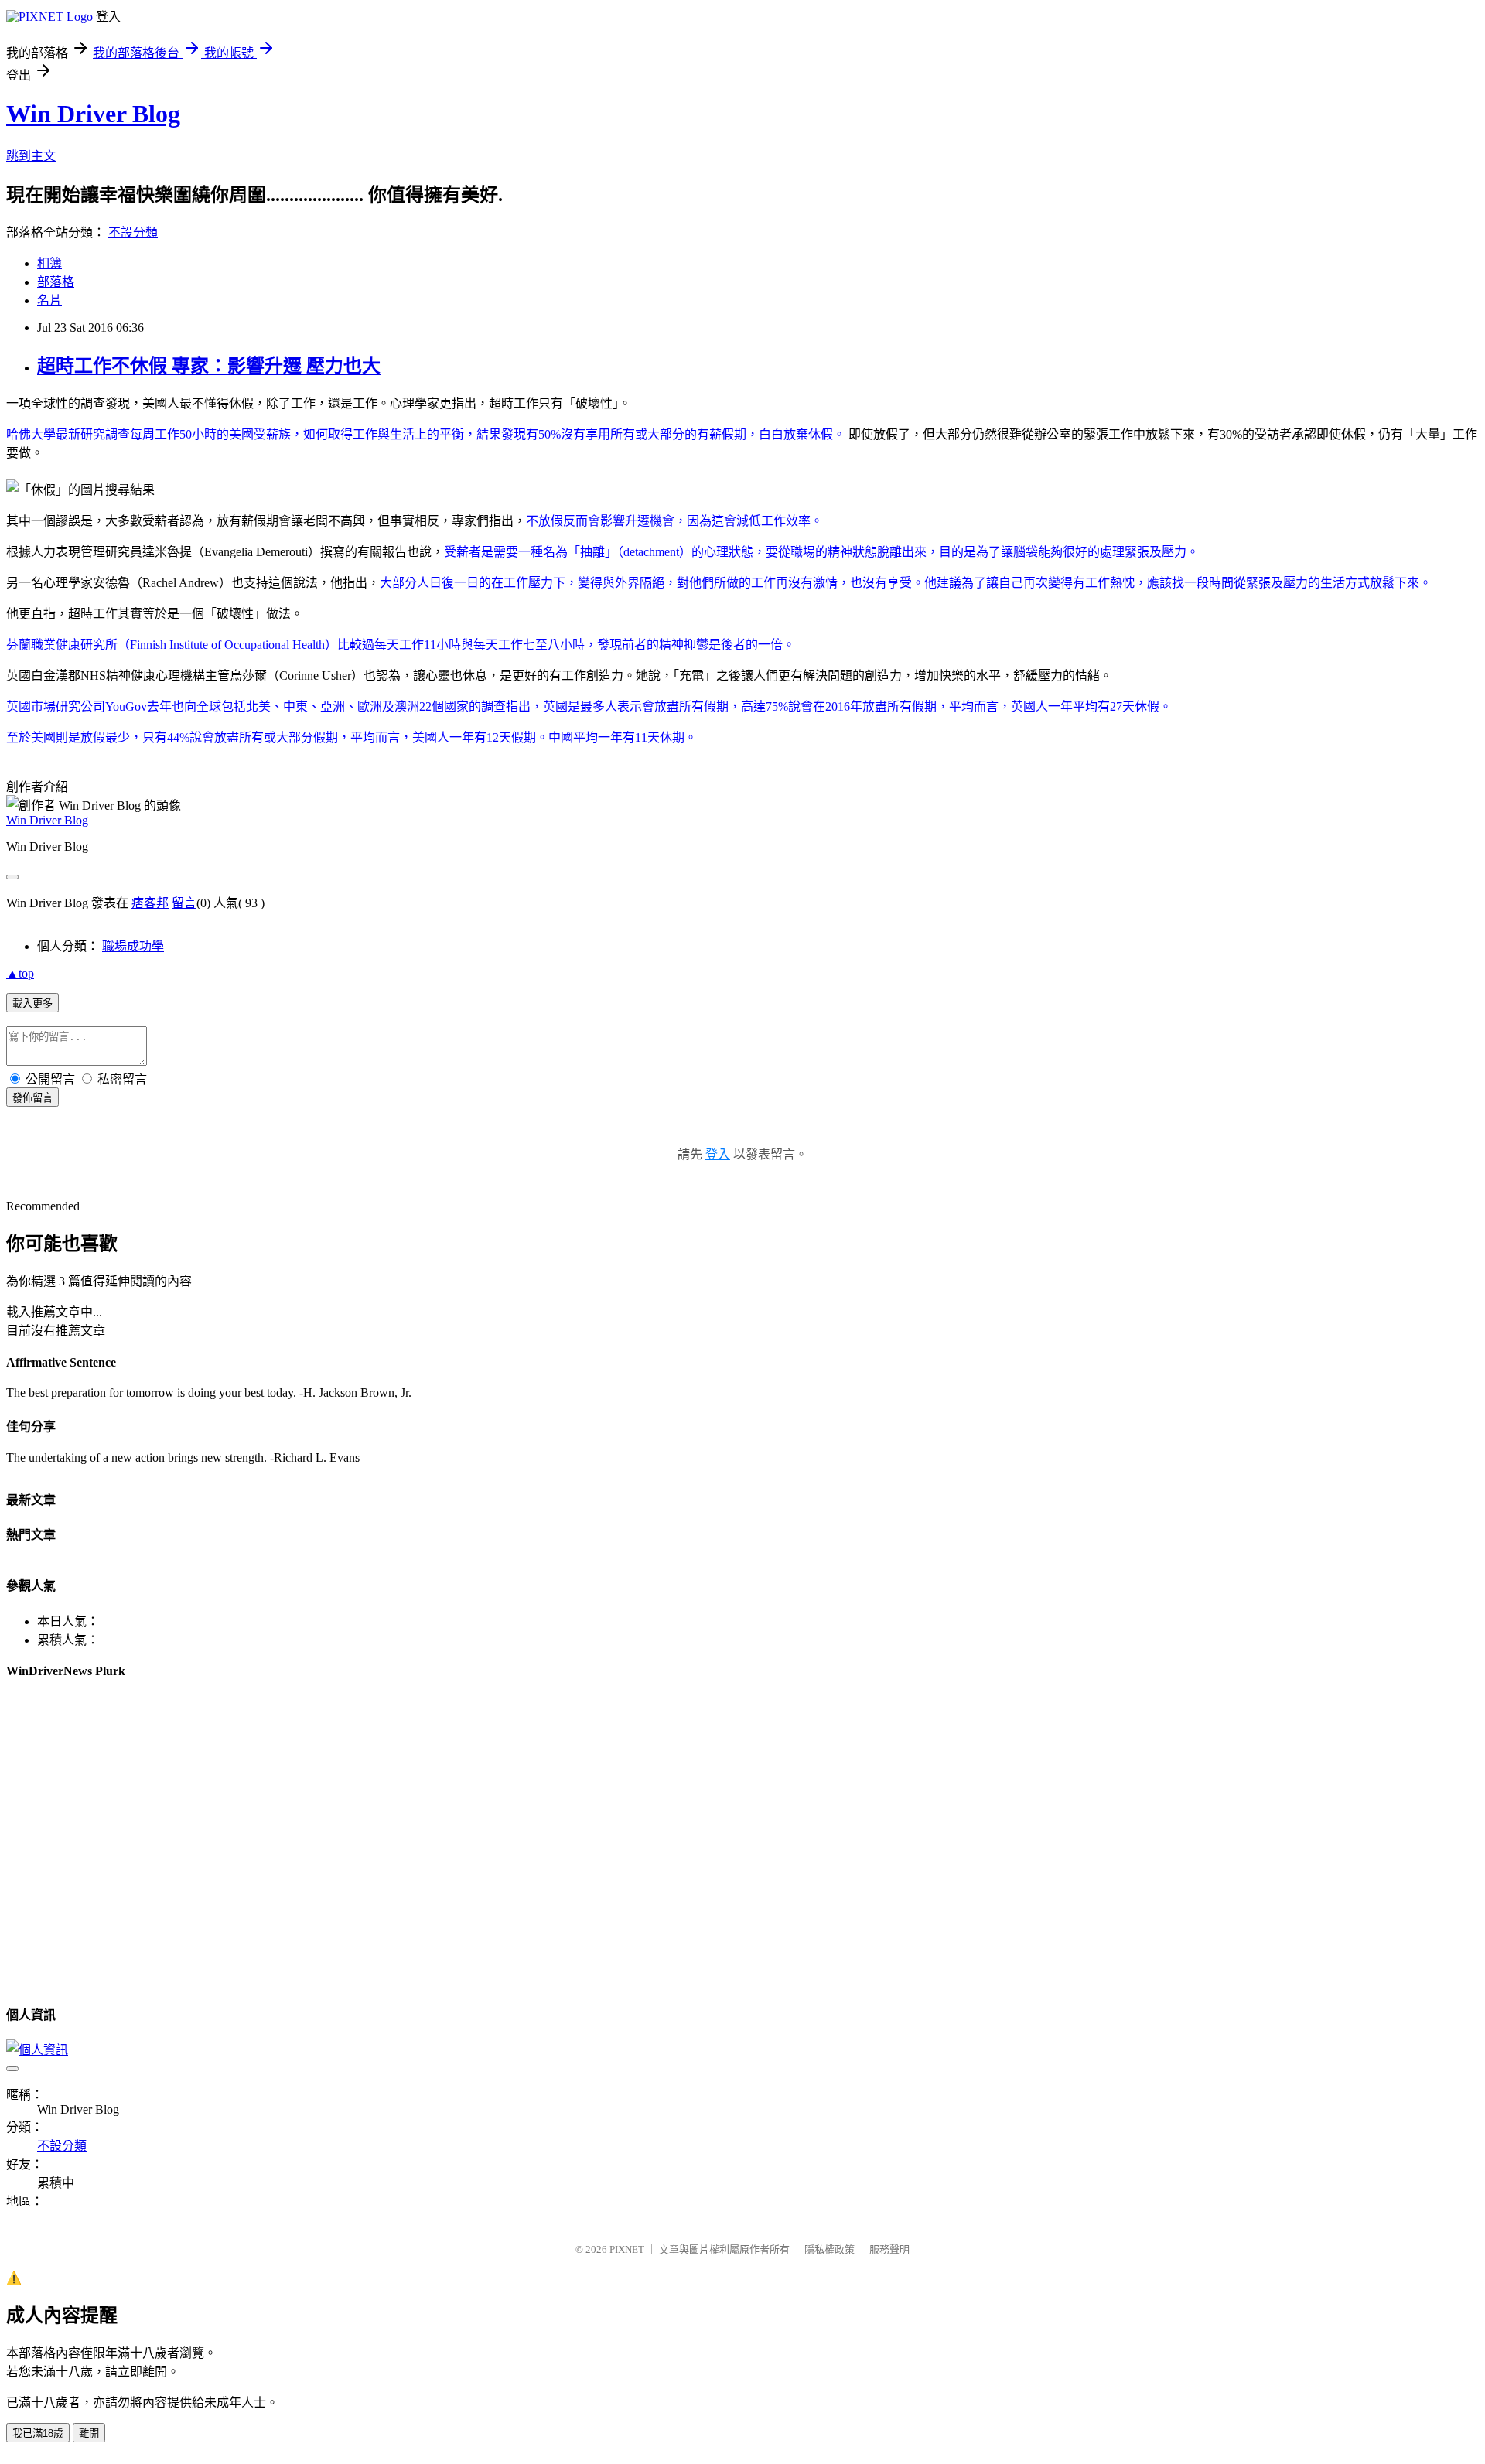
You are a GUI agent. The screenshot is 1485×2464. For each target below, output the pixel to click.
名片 (49, 300)
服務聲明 (889, 2249)
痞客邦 (150, 903)
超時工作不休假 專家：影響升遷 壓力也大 (209, 366)
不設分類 (133, 232)
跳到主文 (31, 156)
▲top (20, 973)
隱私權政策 (830, 2249)
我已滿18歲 (38, 2433)
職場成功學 (133, 946)
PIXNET (627, 2249)
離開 (89, 2433)
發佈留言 (32, 1098)
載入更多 (32, 1003)
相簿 (49, 263)
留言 (184, 903)
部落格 (56, 282)
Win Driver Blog (93, 114)
